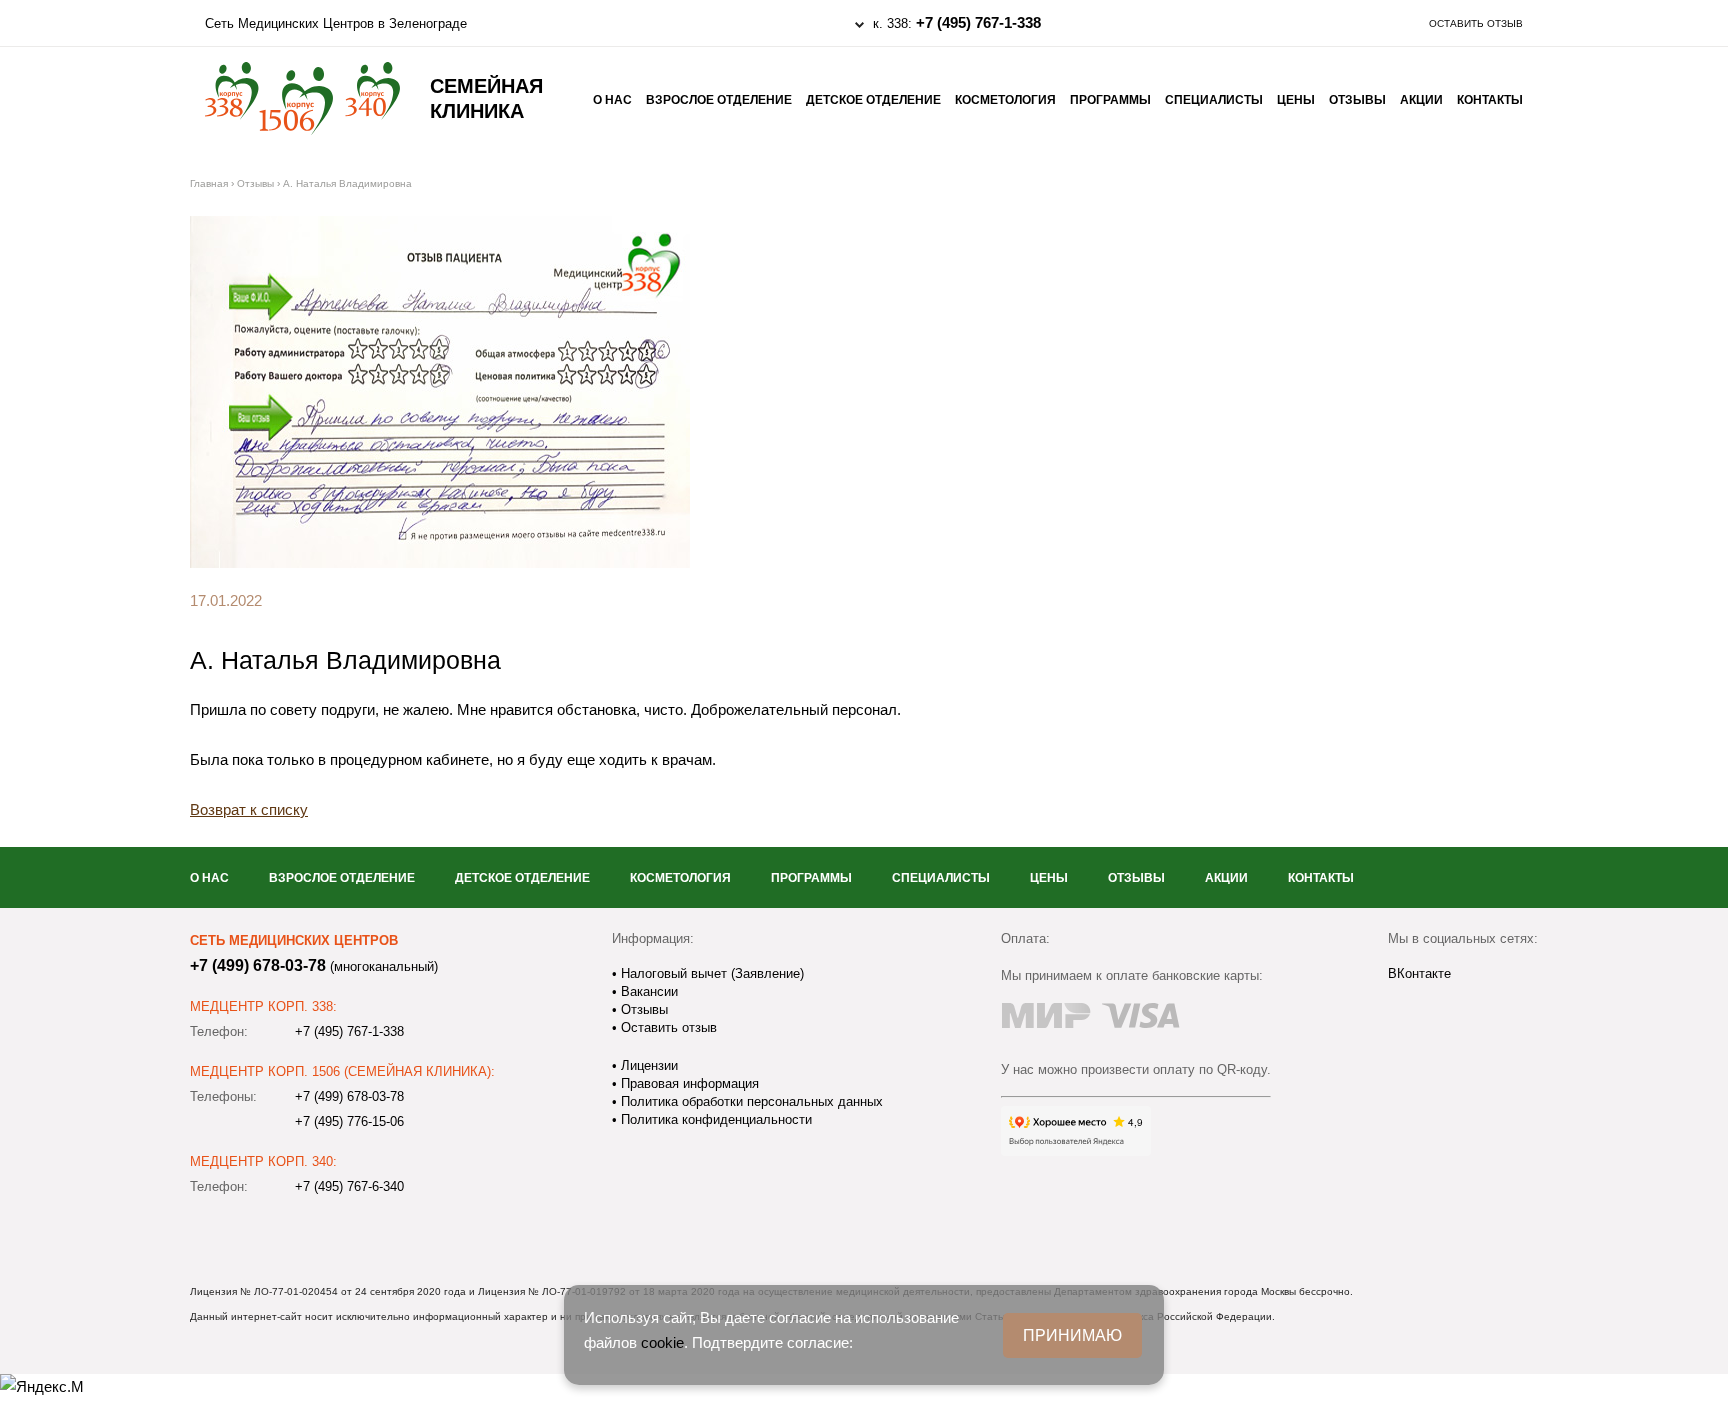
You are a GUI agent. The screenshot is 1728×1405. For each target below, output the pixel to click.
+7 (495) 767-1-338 (978, 22)
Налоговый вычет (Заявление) (710, 973)
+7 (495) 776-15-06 (349, 1121)
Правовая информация (688, 1083)
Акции (1421, 100)
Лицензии (647, 1065)
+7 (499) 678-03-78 (258, 965)
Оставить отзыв (1476, 23)
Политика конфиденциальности (714, 1119)
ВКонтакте (1419, 973)
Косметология (1005, 100)
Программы (1110, 100)
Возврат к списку (249, 809)
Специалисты (1214, 100)
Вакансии (647, 991)
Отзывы (1357, 100)
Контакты (1490, 100)
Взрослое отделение (719, 100)
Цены (1296, 100)
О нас (612, 100)
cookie (662, 1342)
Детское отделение (873, 100)
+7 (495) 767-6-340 (349, 1186)
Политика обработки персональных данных (750, 1101)
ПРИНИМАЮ (1072, 1335)
